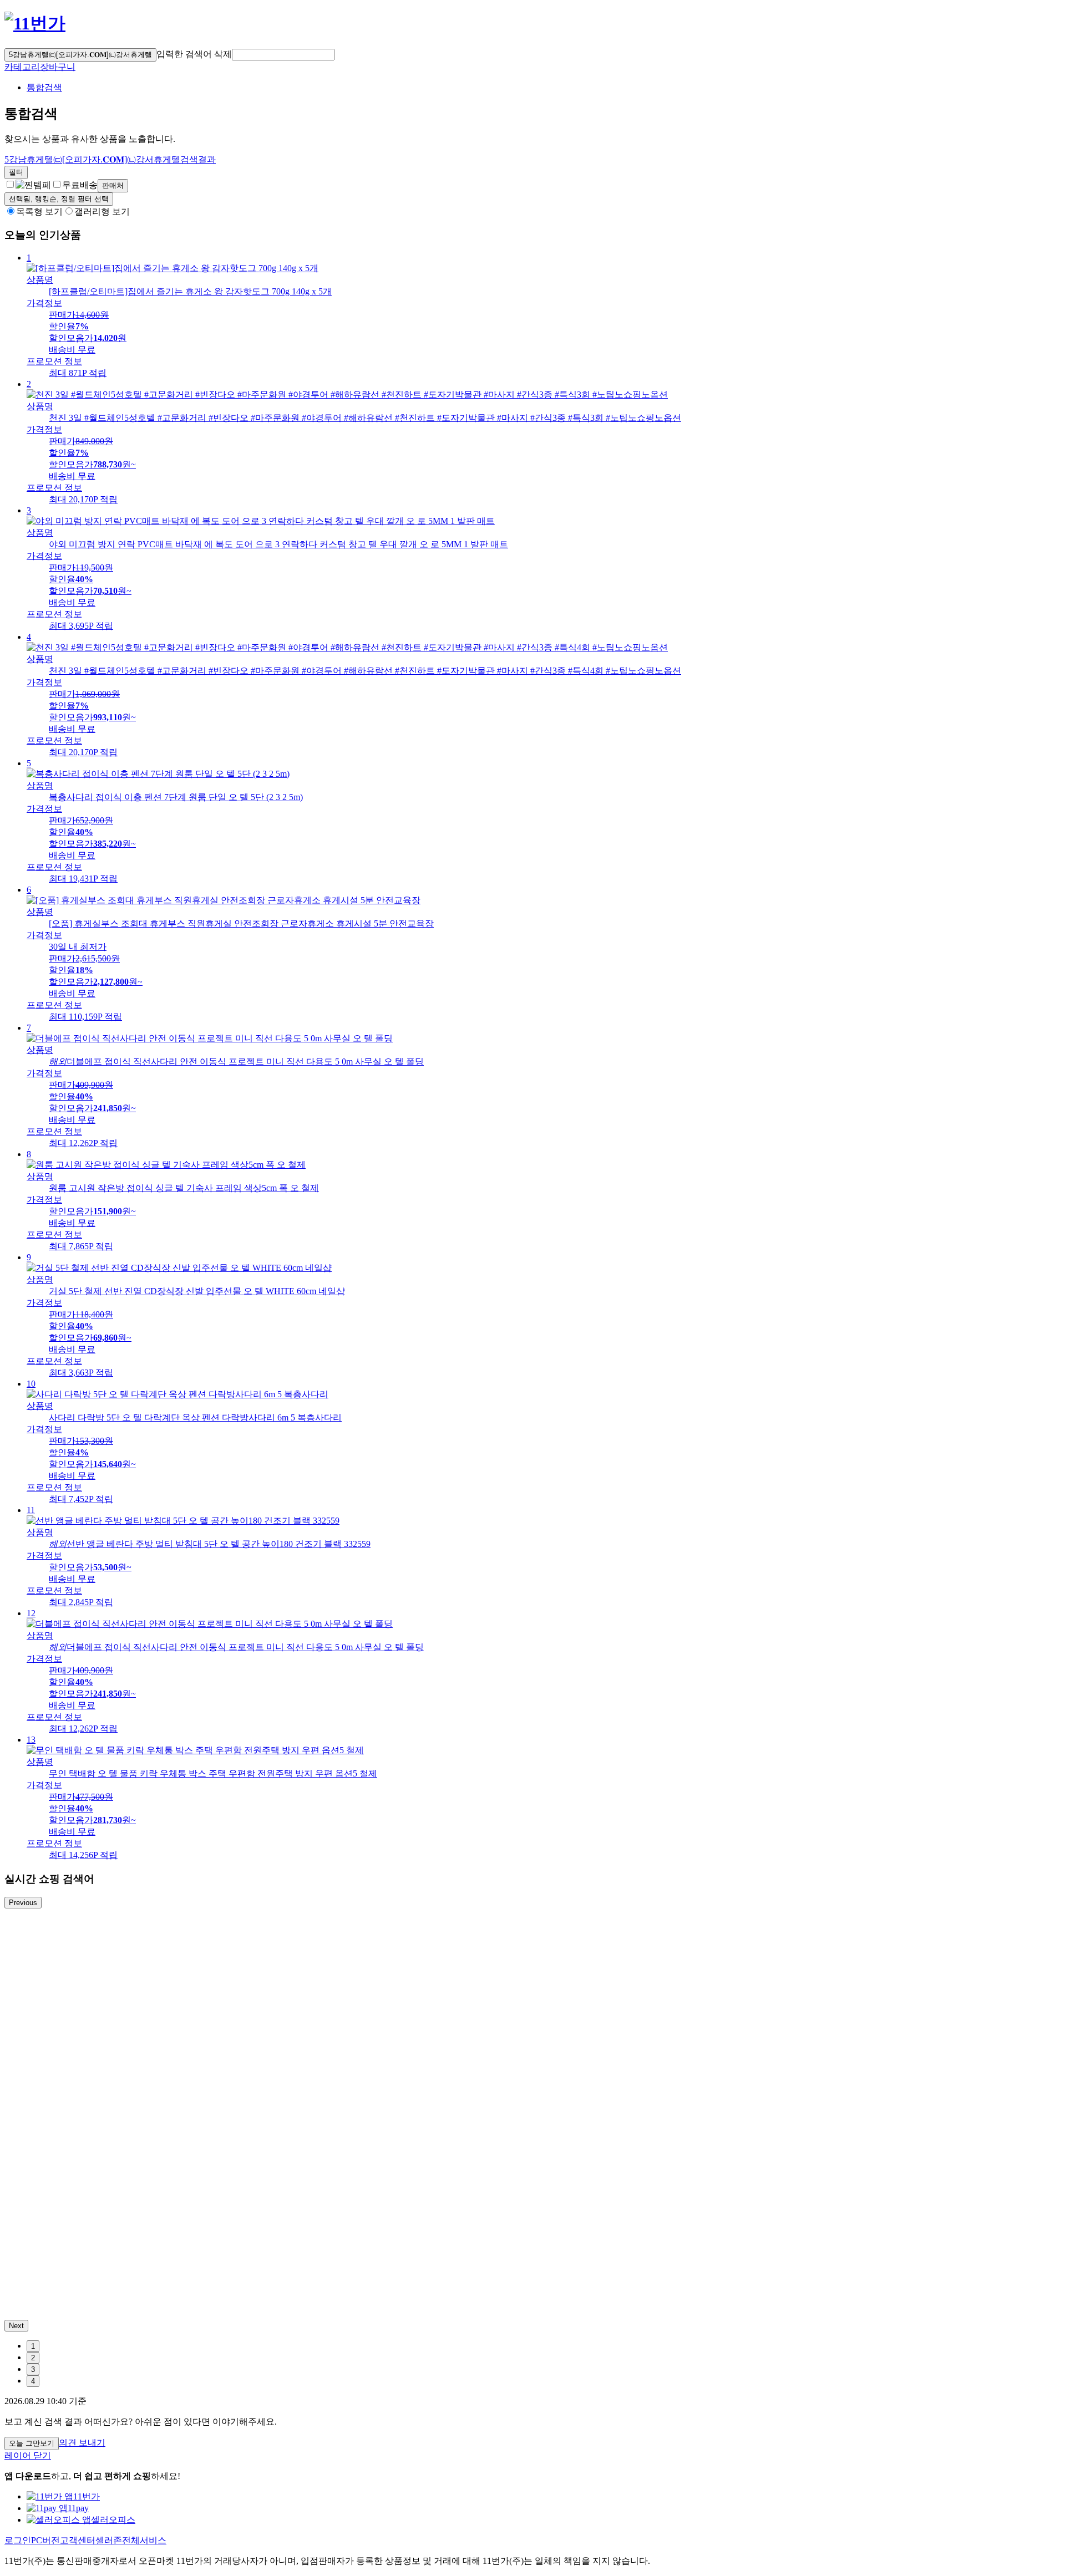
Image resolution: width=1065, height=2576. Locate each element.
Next (16, 2326)
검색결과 (110, 159)
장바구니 (58, 67)
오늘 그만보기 (32, 2443)
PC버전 (45, 2540)
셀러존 (109, 2540)
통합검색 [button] (44, 87)
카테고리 (22, 67)
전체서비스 (144, 2540)
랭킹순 (59, 199)
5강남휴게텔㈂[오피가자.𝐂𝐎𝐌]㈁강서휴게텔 (80, 55)
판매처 (113, 185)
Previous (23, 1903)
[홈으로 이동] (35, 23)
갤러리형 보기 (102, 212)
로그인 (18, 2540)
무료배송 (80, 185)
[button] (283, 55)
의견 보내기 (82, 2443)
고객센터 (78, 2540)
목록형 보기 (39, 212)
